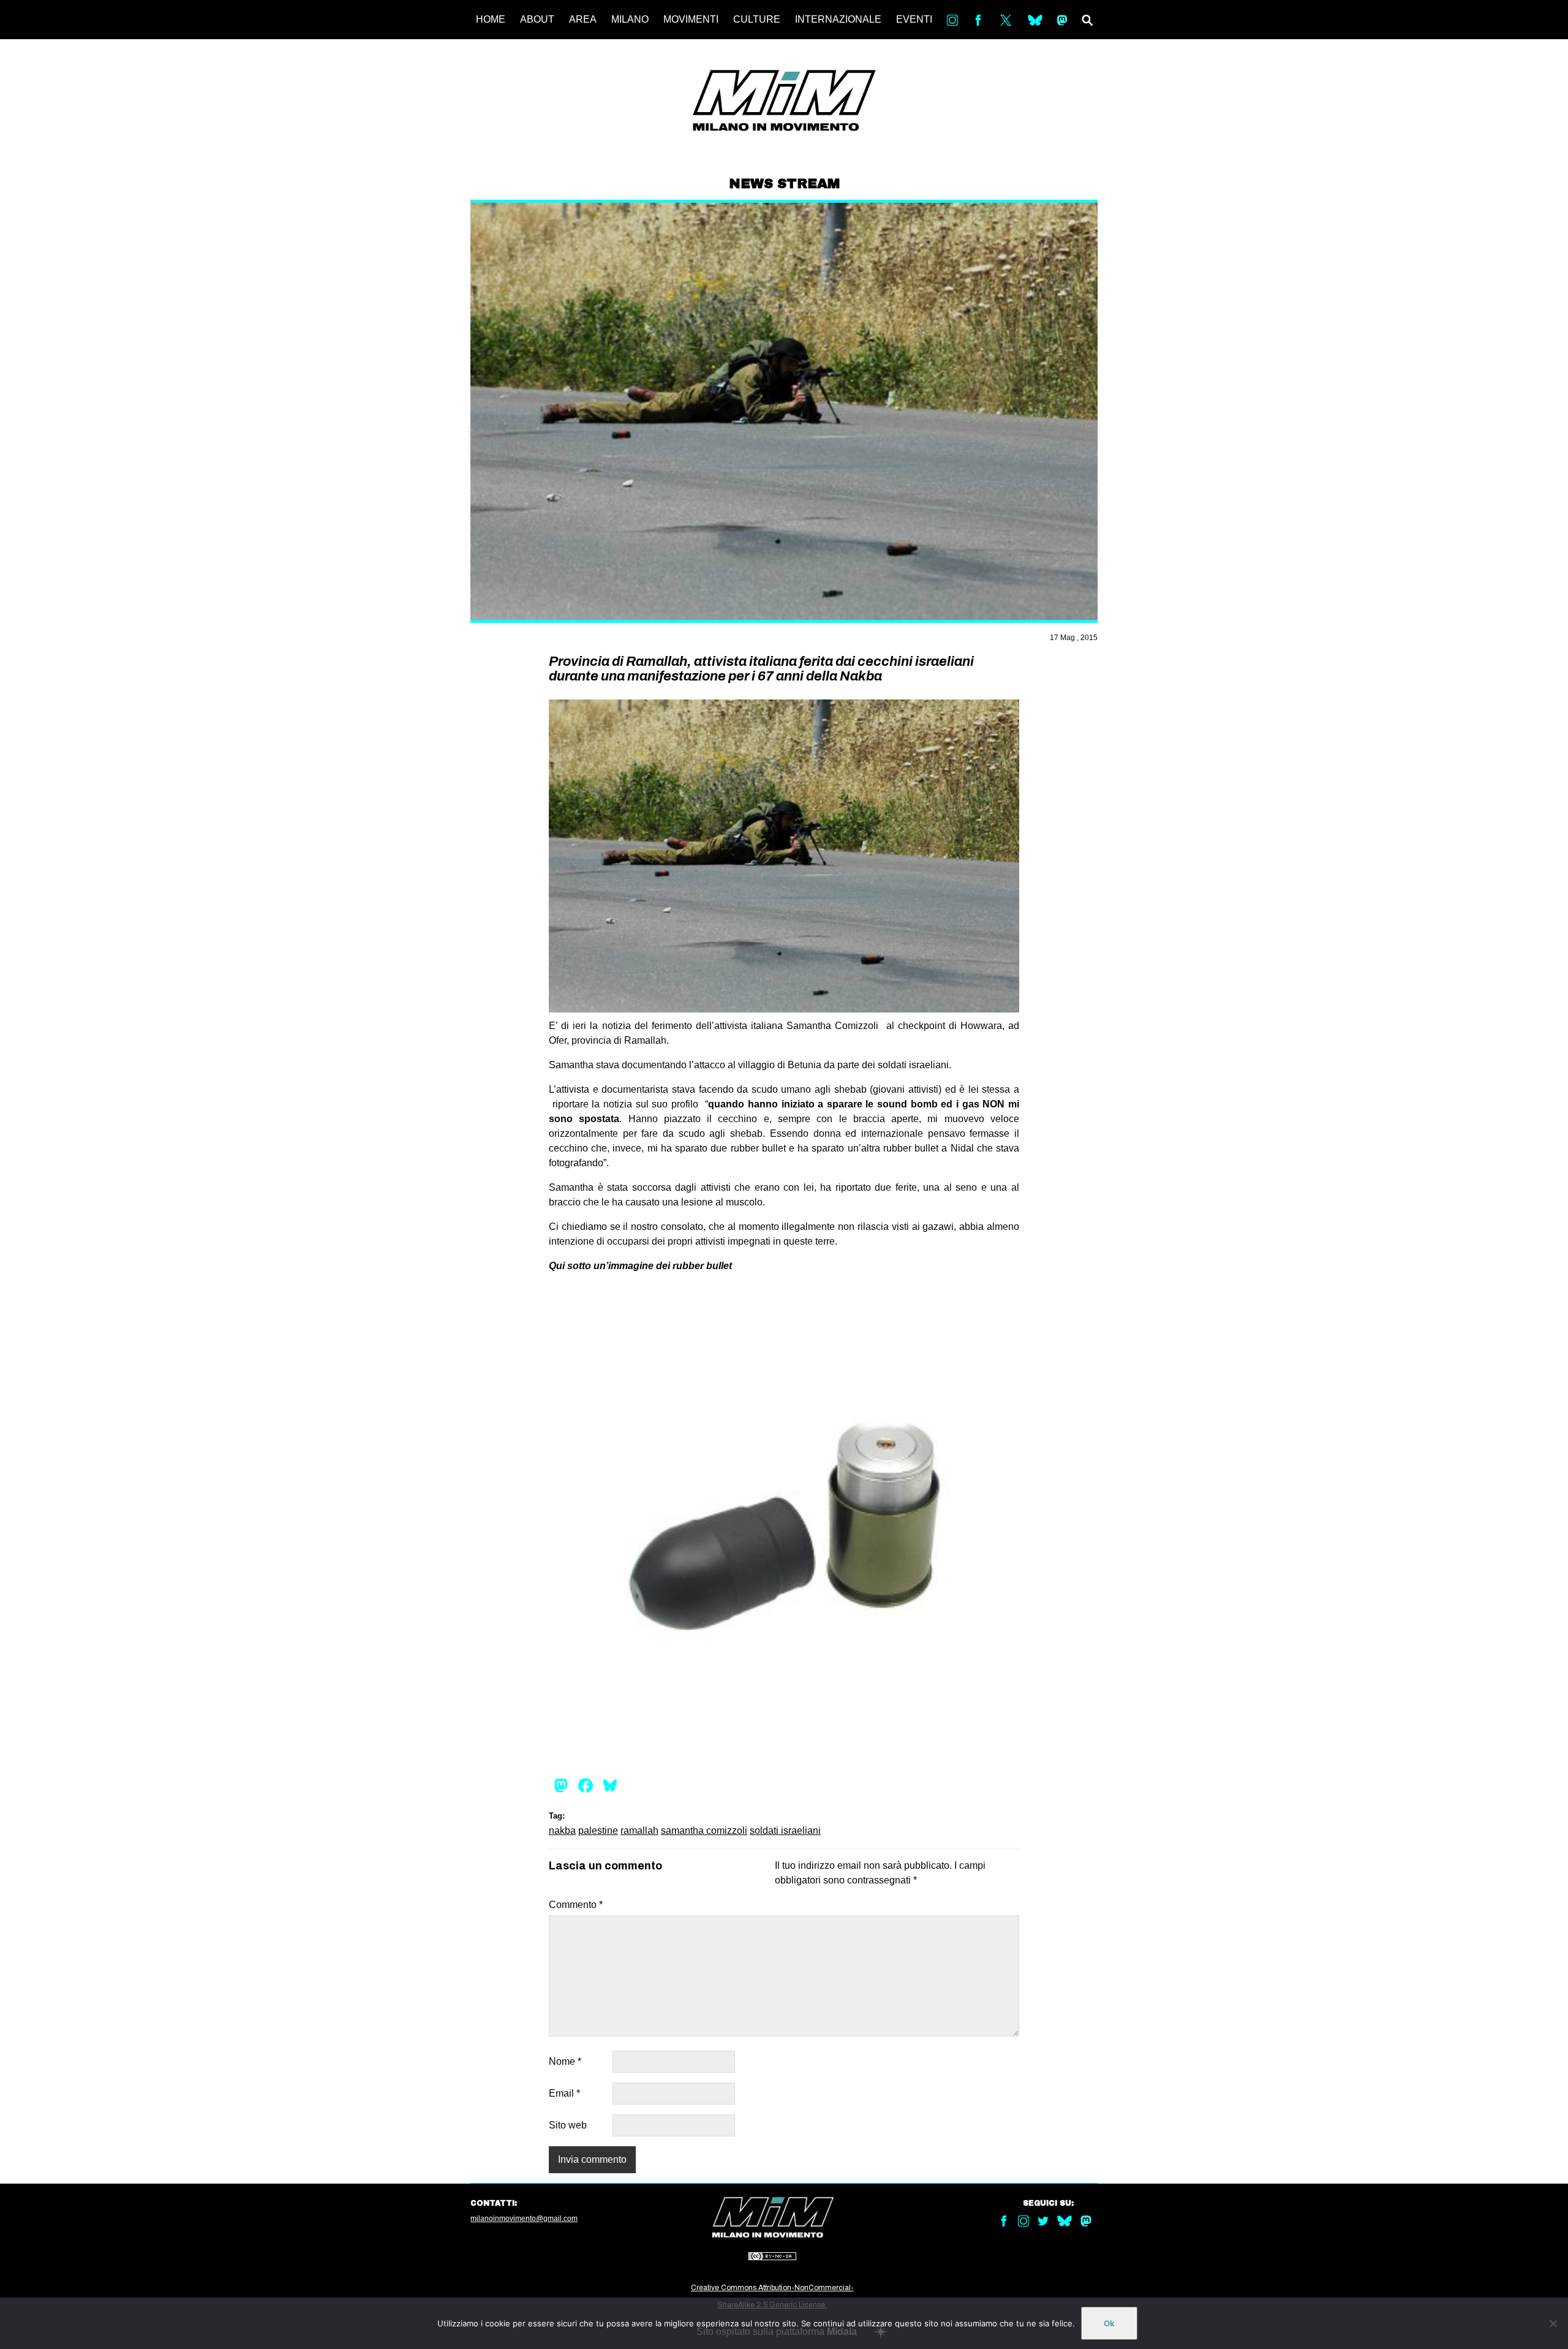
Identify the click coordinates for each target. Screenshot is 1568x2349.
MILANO (630, 19)
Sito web (568, 2125)
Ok (1109, 2323)
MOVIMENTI (691, 19)
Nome (565, 2061)
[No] (1553, 2323)
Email (564, 2093)
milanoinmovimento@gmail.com (524, 2219)
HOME (491, 19)
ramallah (639, 1831)
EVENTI (914, 19)
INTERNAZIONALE (838, 19)
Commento (576, 1905)
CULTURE (757, 19)
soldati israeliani (785, 1831)
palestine (598, 1831)
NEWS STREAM (784, 184)
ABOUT (537, 19)
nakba (562, 1831)
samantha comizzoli (704, 1831)
